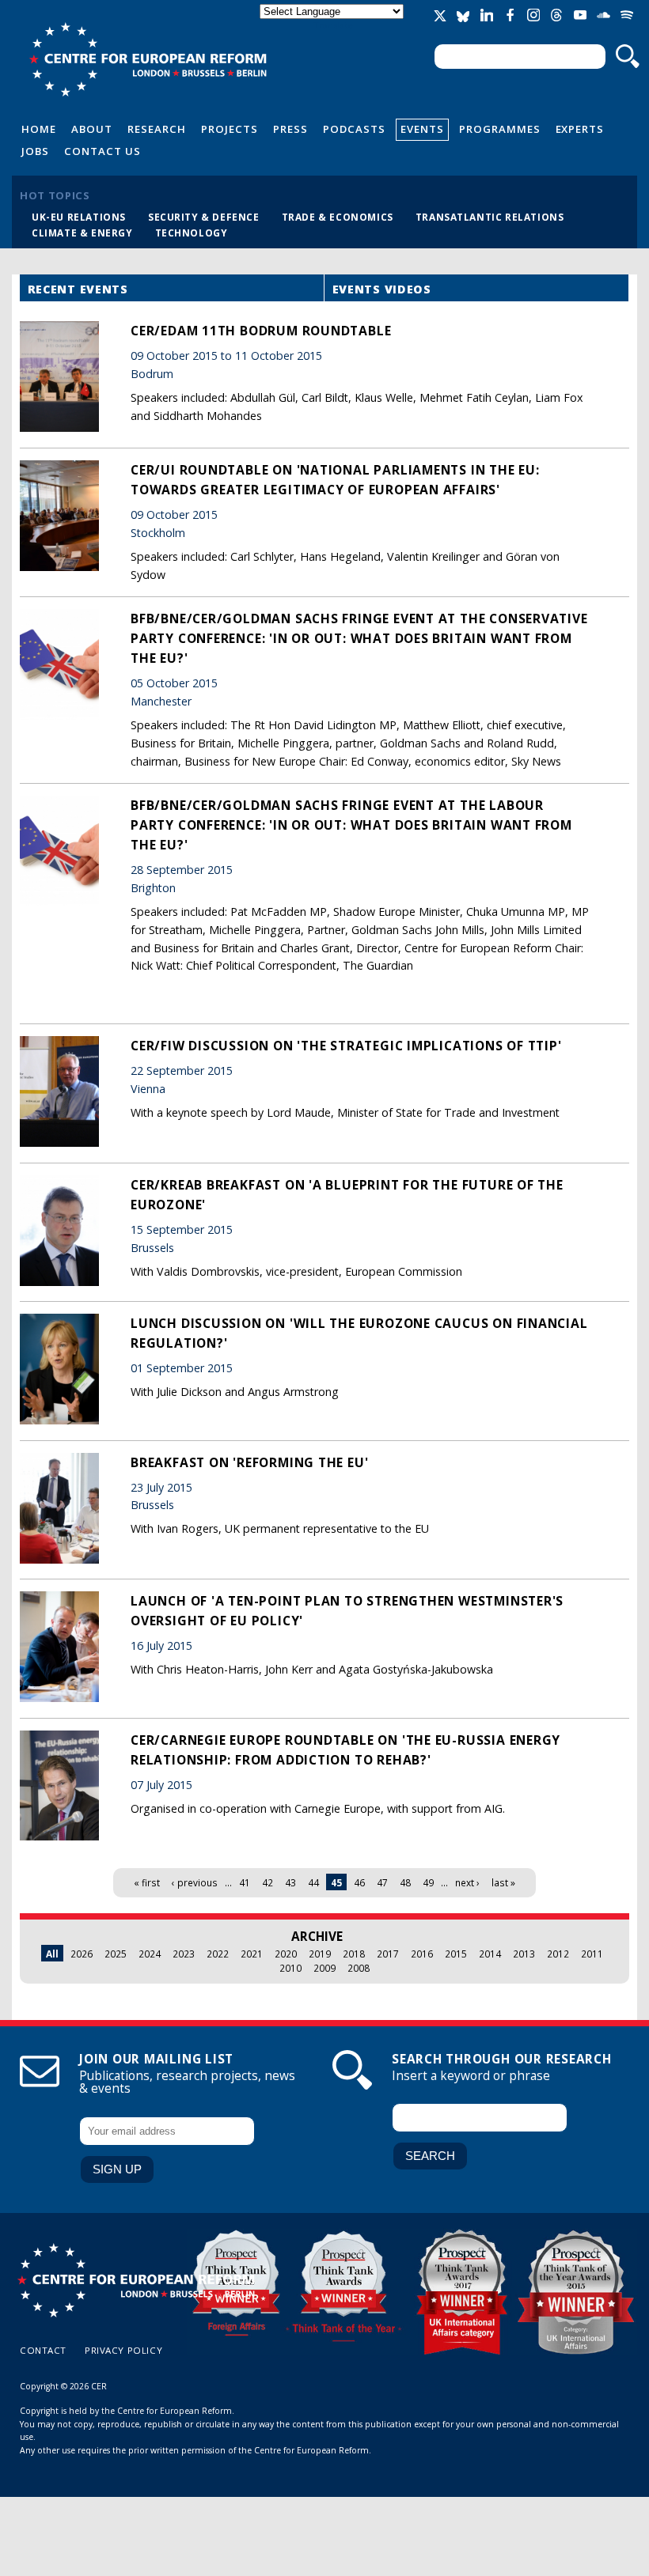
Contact (43, 2350)
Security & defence (204, 217)
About (92, 129)
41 (245, 1882)
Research (157, 129)
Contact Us (102, 151)
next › (467, 1882)
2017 (388, 1954)
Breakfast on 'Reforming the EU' (249, 1462)
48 (405, 1882)
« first (147, 1882)
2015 (456, 1954)
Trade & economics (338, 217)
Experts (580, 129)
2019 (320, 1954)
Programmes (500, 129)
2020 (286, 1954)
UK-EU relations (79, 217)
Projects (230, 129)
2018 (354, 1954)
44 (313, 1882)
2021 (252, 1954)
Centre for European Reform (148, 59)
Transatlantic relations (490, 217)
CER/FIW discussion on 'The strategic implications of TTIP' (346, 1046)
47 (382, 1882)
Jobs (35, 151)
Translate (333, 25)
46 (359, 1882)
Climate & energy (82, 233)
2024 (150, 1954)
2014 (490, 1954)
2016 (422, 1954)
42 (268, 1882)
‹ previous (195, 1882)
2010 (290, 1968)
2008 (359, 1968)
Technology (192, 233)
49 (428, 1882)
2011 (592, 1954)
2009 (324, 1968)
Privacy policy (123, 2350)
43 (290, 1882)
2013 (524, 1954)
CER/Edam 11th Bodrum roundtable (261, 331)
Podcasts (354, 129)
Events (422, 129)
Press (290, 129)
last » (503, 1882)
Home (39, 129)
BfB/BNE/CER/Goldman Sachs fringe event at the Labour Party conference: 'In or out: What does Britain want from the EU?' (351, 825)
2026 (82, 1954)
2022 (218, 1954)
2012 (558, 1954)
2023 (184, 1954)
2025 (116, 1954)
